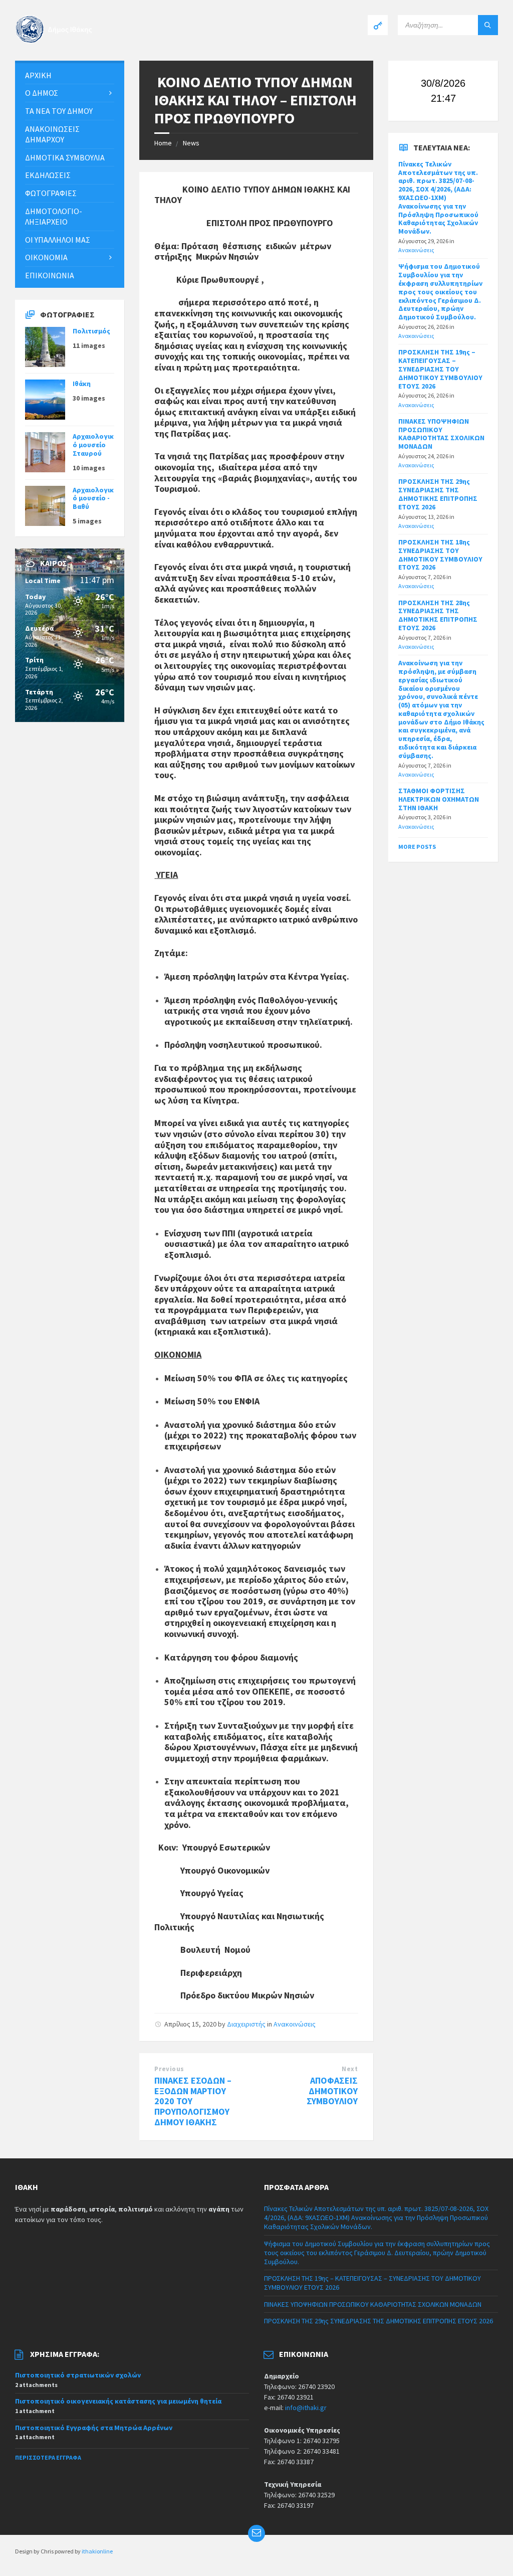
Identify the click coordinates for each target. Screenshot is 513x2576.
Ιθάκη (82, 384)
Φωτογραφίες (51, 193)
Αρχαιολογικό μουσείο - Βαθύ (93, 498)
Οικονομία (46, 257)
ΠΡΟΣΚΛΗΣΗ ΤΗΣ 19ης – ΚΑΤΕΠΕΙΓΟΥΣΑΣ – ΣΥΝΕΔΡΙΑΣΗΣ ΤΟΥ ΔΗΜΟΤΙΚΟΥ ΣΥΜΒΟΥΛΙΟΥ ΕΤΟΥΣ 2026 (440, 369)
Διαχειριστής (246, 2024)
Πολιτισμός (91, 331)
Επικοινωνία (50, 275)
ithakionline (97, 2551)
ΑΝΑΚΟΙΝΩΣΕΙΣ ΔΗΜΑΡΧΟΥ (52, 134)
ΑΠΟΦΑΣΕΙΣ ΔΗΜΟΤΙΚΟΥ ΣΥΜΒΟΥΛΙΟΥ (332, 2091)
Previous (169, 2069)
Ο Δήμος (42, 93)
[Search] (488, 25)
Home (163, 143)
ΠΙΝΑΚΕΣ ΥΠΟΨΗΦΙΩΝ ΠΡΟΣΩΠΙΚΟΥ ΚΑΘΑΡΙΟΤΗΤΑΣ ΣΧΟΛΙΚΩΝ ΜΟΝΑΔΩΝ (441, 434)
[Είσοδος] (378, 25)
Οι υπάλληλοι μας (58, 240)
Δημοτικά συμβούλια (65, 157)
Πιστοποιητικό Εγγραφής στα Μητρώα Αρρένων (94, 2428)
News (191, 143)
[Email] (256, 2533)
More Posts (417, 847)
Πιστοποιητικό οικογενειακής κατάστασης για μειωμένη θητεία (118, 2401)
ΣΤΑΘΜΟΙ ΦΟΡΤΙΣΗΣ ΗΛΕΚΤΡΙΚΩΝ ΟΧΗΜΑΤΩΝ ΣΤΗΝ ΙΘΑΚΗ (439, 799)
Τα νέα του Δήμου (59, 111)
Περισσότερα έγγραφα (48, 2457)
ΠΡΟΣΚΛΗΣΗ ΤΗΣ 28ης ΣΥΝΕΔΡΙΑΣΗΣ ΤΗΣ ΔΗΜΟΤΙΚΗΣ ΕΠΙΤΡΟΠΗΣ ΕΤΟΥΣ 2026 (438, 615)
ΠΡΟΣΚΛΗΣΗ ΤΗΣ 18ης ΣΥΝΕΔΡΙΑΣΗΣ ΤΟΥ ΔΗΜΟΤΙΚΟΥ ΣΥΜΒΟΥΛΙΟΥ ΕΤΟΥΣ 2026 (440, 555)
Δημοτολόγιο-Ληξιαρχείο (54, 216)
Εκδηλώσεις (48, 175)
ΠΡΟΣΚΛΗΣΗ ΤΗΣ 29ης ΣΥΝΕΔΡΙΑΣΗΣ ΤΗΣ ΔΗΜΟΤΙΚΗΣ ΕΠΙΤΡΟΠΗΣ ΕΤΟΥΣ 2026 (438, 494)
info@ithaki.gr (306, 2408)
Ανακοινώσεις (295, 2024)
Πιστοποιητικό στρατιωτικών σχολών (78, 2375)
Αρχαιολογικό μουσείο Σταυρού (93, 445)
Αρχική (38, 75)
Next (350, 2069)
